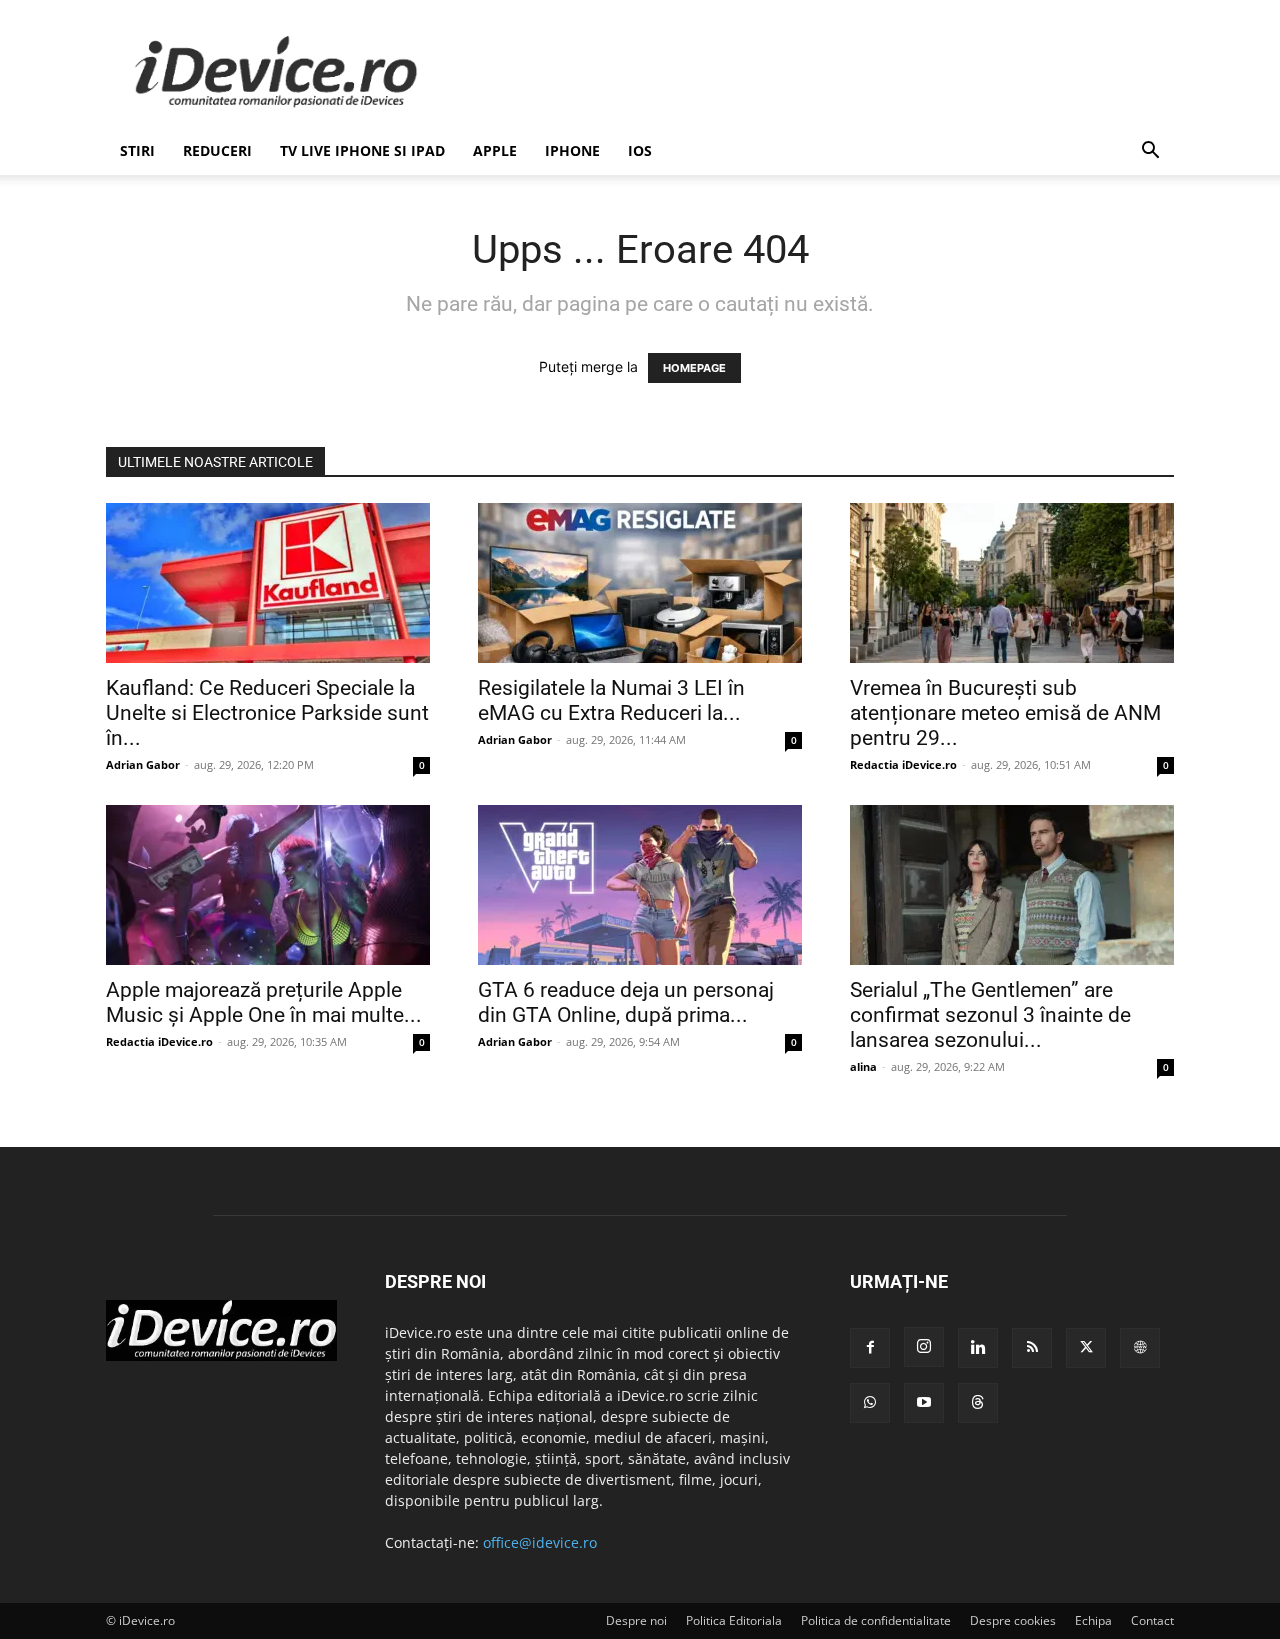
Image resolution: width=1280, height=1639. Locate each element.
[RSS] (1032, 1348)
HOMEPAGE (694, 368)
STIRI (137, 150)
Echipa (1093, 1620)
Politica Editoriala (734, 1620)
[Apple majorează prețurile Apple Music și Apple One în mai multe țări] (268, 885)
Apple (495, 150)
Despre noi (636, 1620)
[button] (1150, 152)
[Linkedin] (978, 1348)
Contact (1152, 1620)
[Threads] (978, 1403)
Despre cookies (1013, 1620)
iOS (640, 150)
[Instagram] (924, 1347)
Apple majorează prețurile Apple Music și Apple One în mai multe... (264, 1002)
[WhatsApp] (870, 1403)
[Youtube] (924, 1403)
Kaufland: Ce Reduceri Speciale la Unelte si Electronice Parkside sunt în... (267, 713)
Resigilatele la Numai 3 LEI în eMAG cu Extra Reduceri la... (611, 700)
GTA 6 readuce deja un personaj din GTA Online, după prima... (626, 1002)
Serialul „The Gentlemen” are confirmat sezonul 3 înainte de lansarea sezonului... (990, 1015)
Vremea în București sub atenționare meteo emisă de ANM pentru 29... (1005, 713)
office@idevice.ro (540, 1542)
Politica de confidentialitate (876, 1620)
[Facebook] (870, 1348)
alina (863, 1066)
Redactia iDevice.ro (903, 764)
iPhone (572, 150)
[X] (1086, 1348)
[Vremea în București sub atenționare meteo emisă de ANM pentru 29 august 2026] (1012, 583)
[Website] (1140, 1348)
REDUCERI (217, 150)
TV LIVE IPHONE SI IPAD (362, 150)
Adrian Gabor (143, 764)
